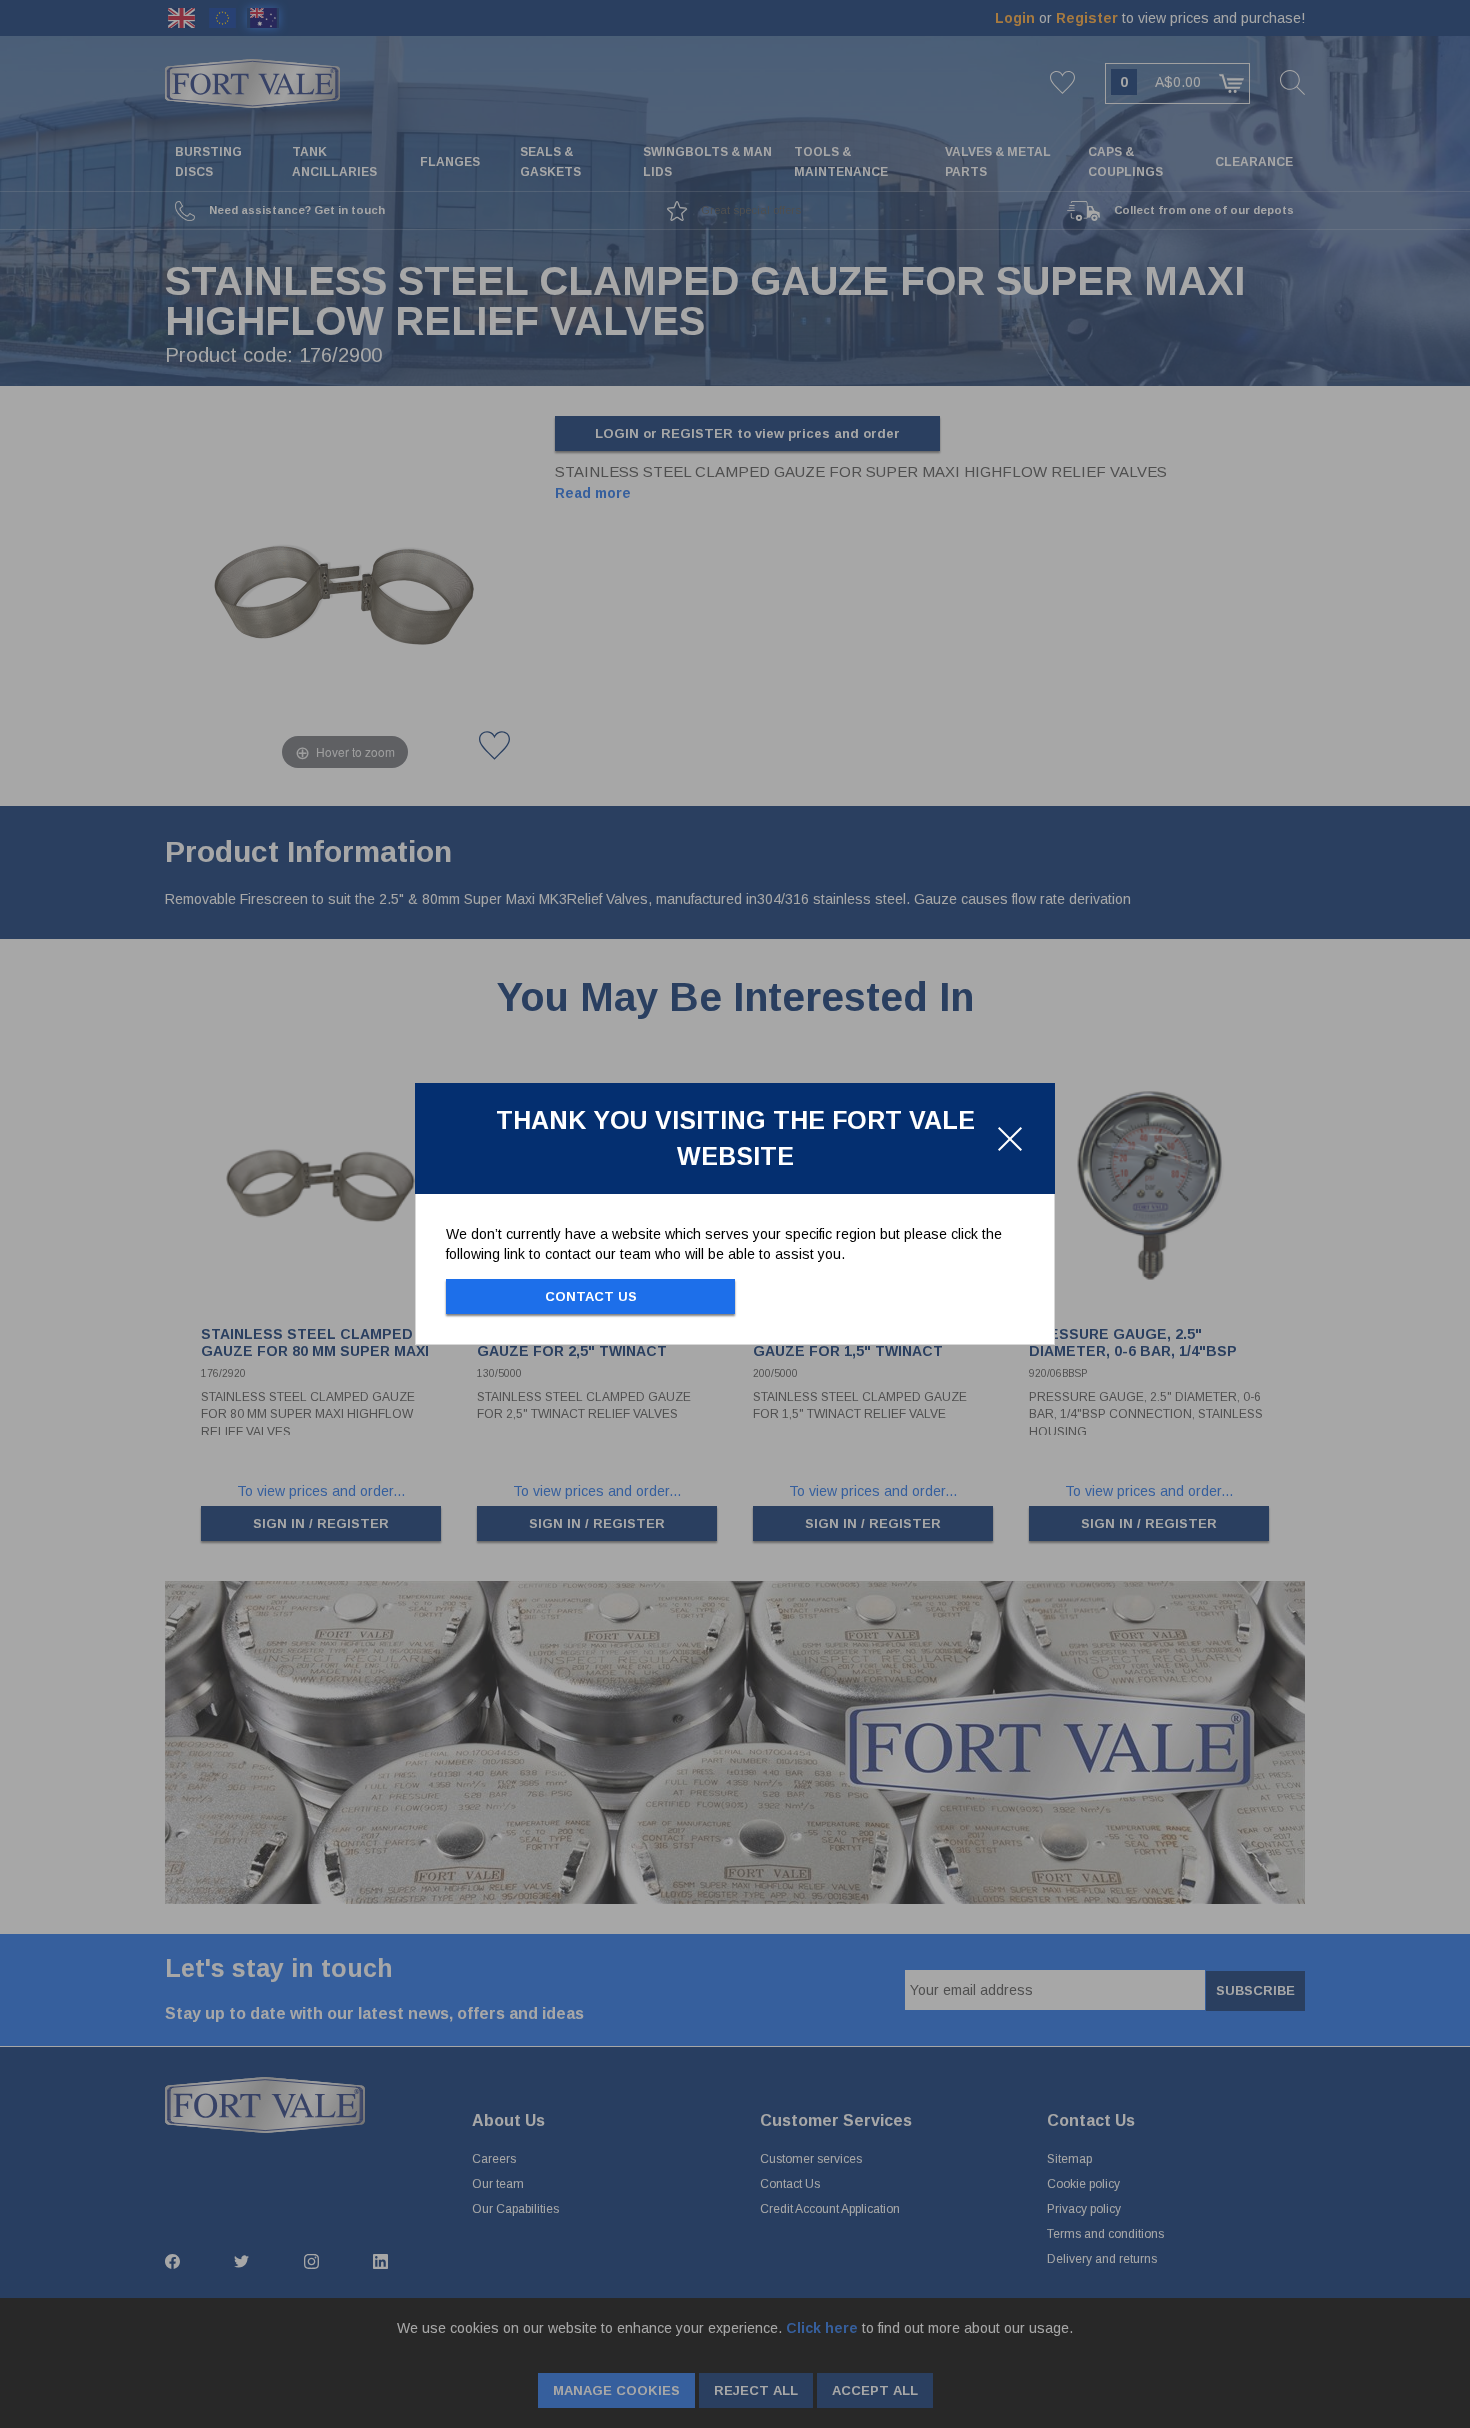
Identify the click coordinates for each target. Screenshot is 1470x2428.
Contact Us (591, 1296)
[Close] (1010, 1139)
